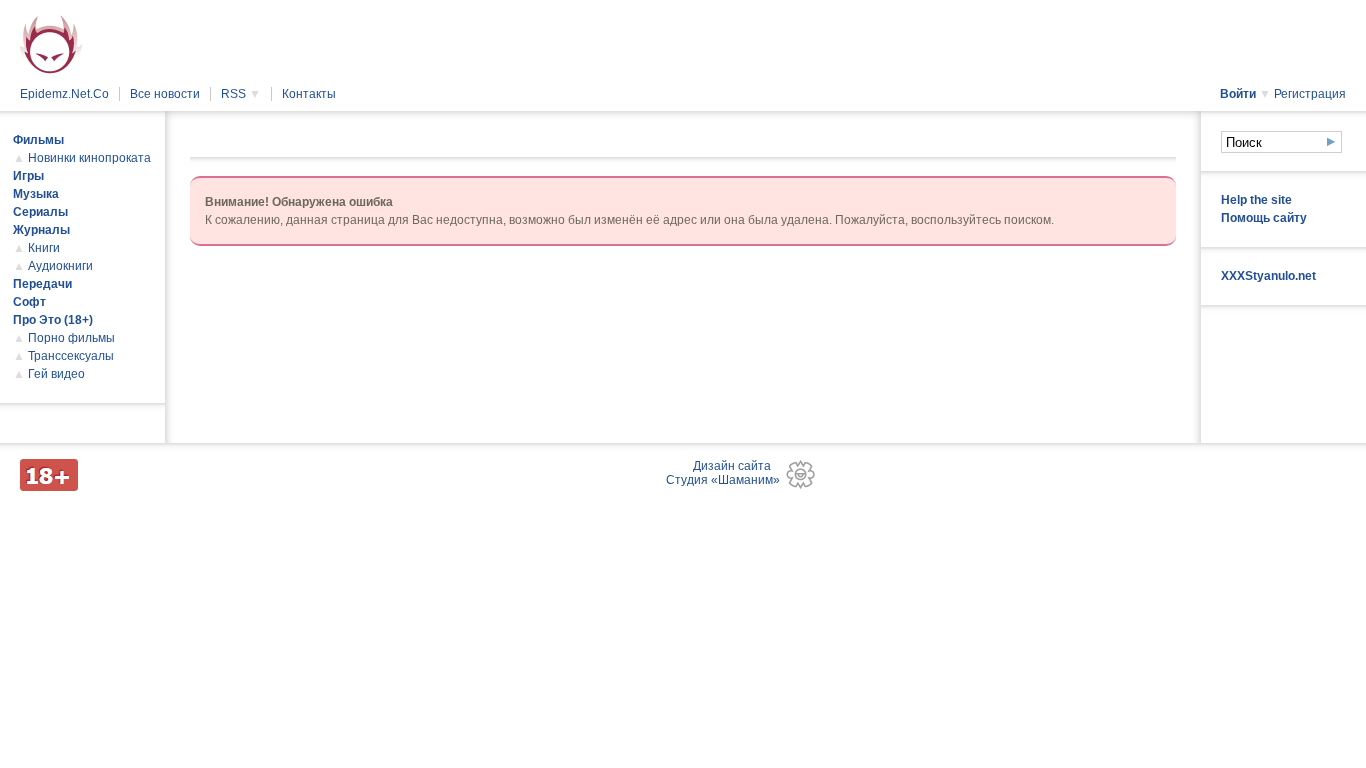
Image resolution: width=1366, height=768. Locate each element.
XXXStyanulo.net (1268, 276)
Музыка (36, 194)
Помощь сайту (1264, 218)
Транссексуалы (71, 356)
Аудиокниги (60, 266)
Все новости (165, 94)
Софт (29, 302)
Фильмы (38, 140)
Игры (28, 176)
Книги (44, 248)
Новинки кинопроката (89, 158)
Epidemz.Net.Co (64, 94)
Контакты (309, 94)
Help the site (1256, 200)
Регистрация (1310, 94)
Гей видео (56, 374)
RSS (241, 94)
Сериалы (40, 212)
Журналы (41, 230)
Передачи (42, 284)
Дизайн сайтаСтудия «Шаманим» (723, 473)
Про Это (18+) (53, 320)
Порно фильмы (71, 338)
